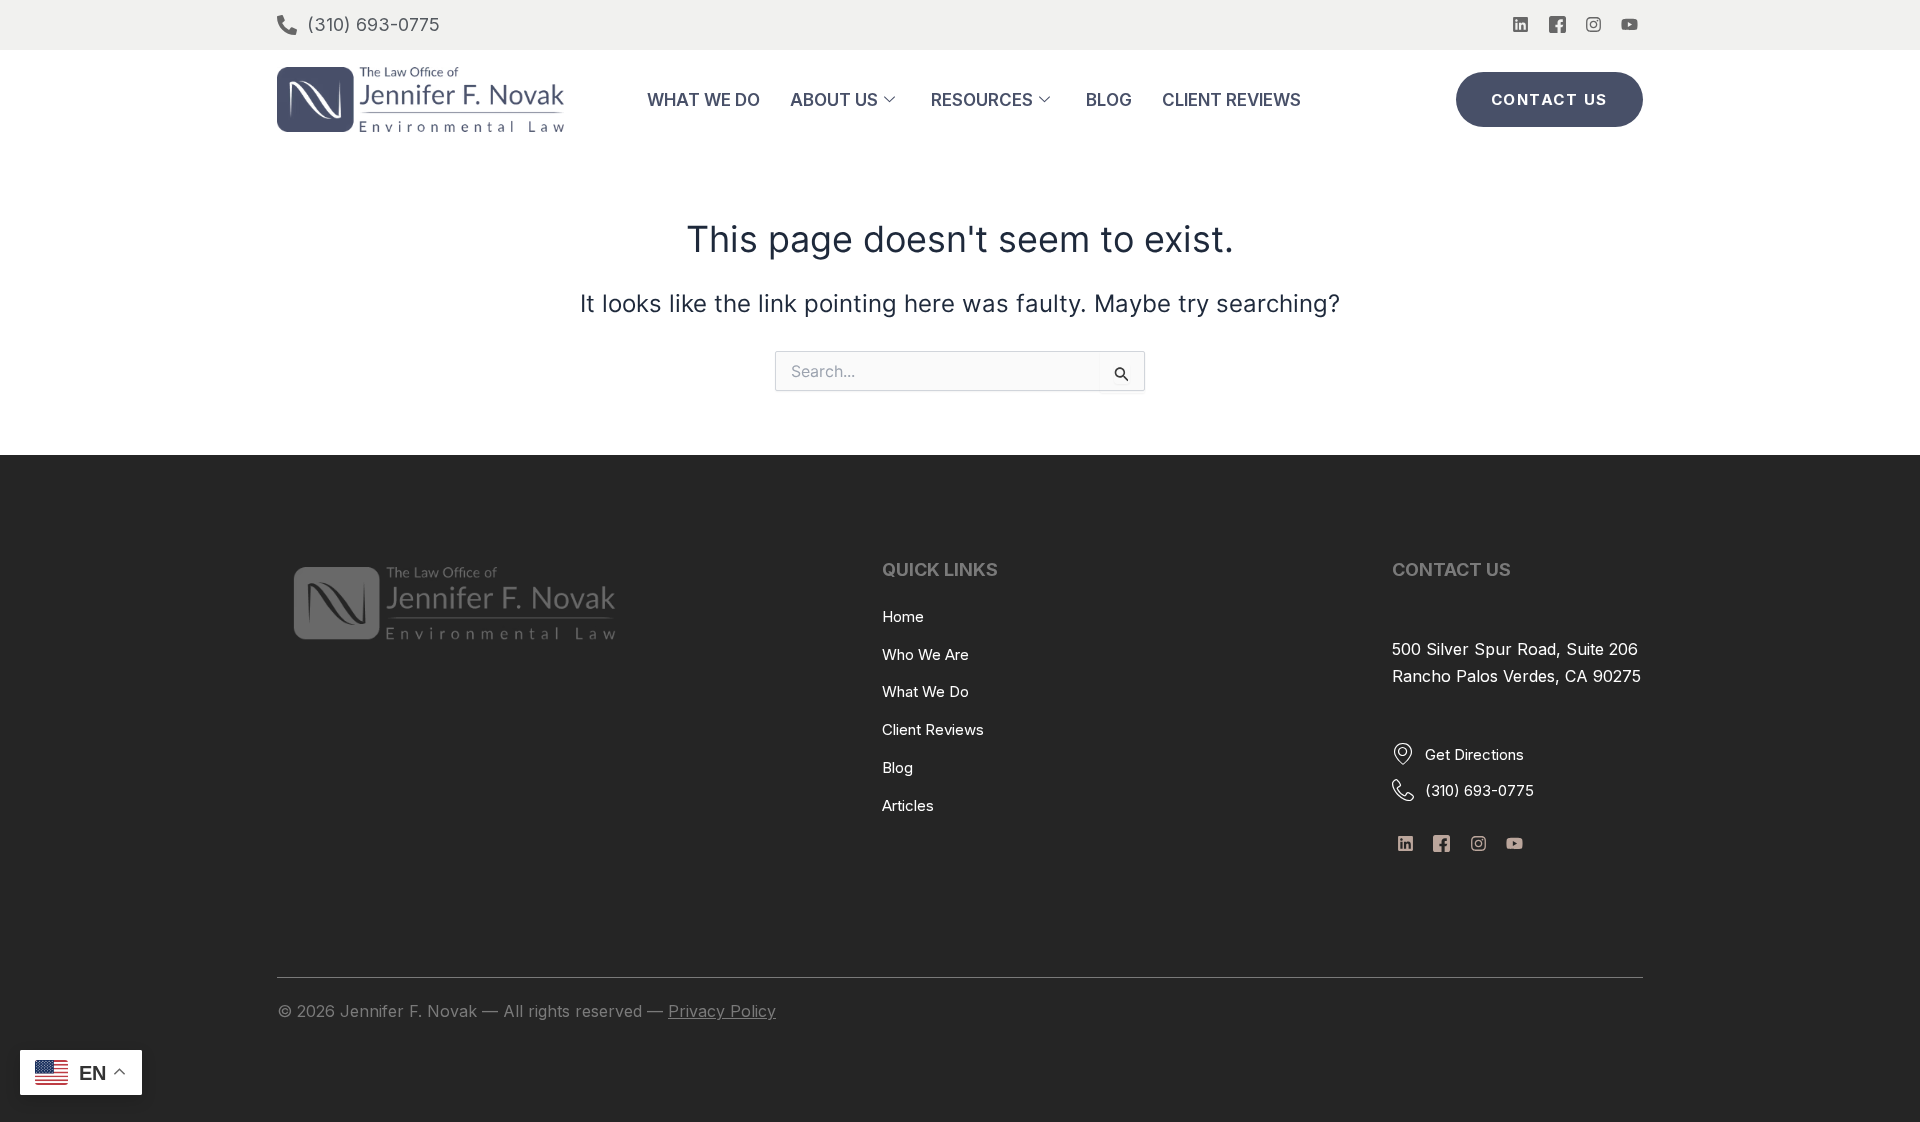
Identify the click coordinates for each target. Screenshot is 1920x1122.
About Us (834, 100)
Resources (982, 100)
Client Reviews (1231, 100)
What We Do (703, 100)
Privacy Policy (722, 1011)
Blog (1109, 100)
